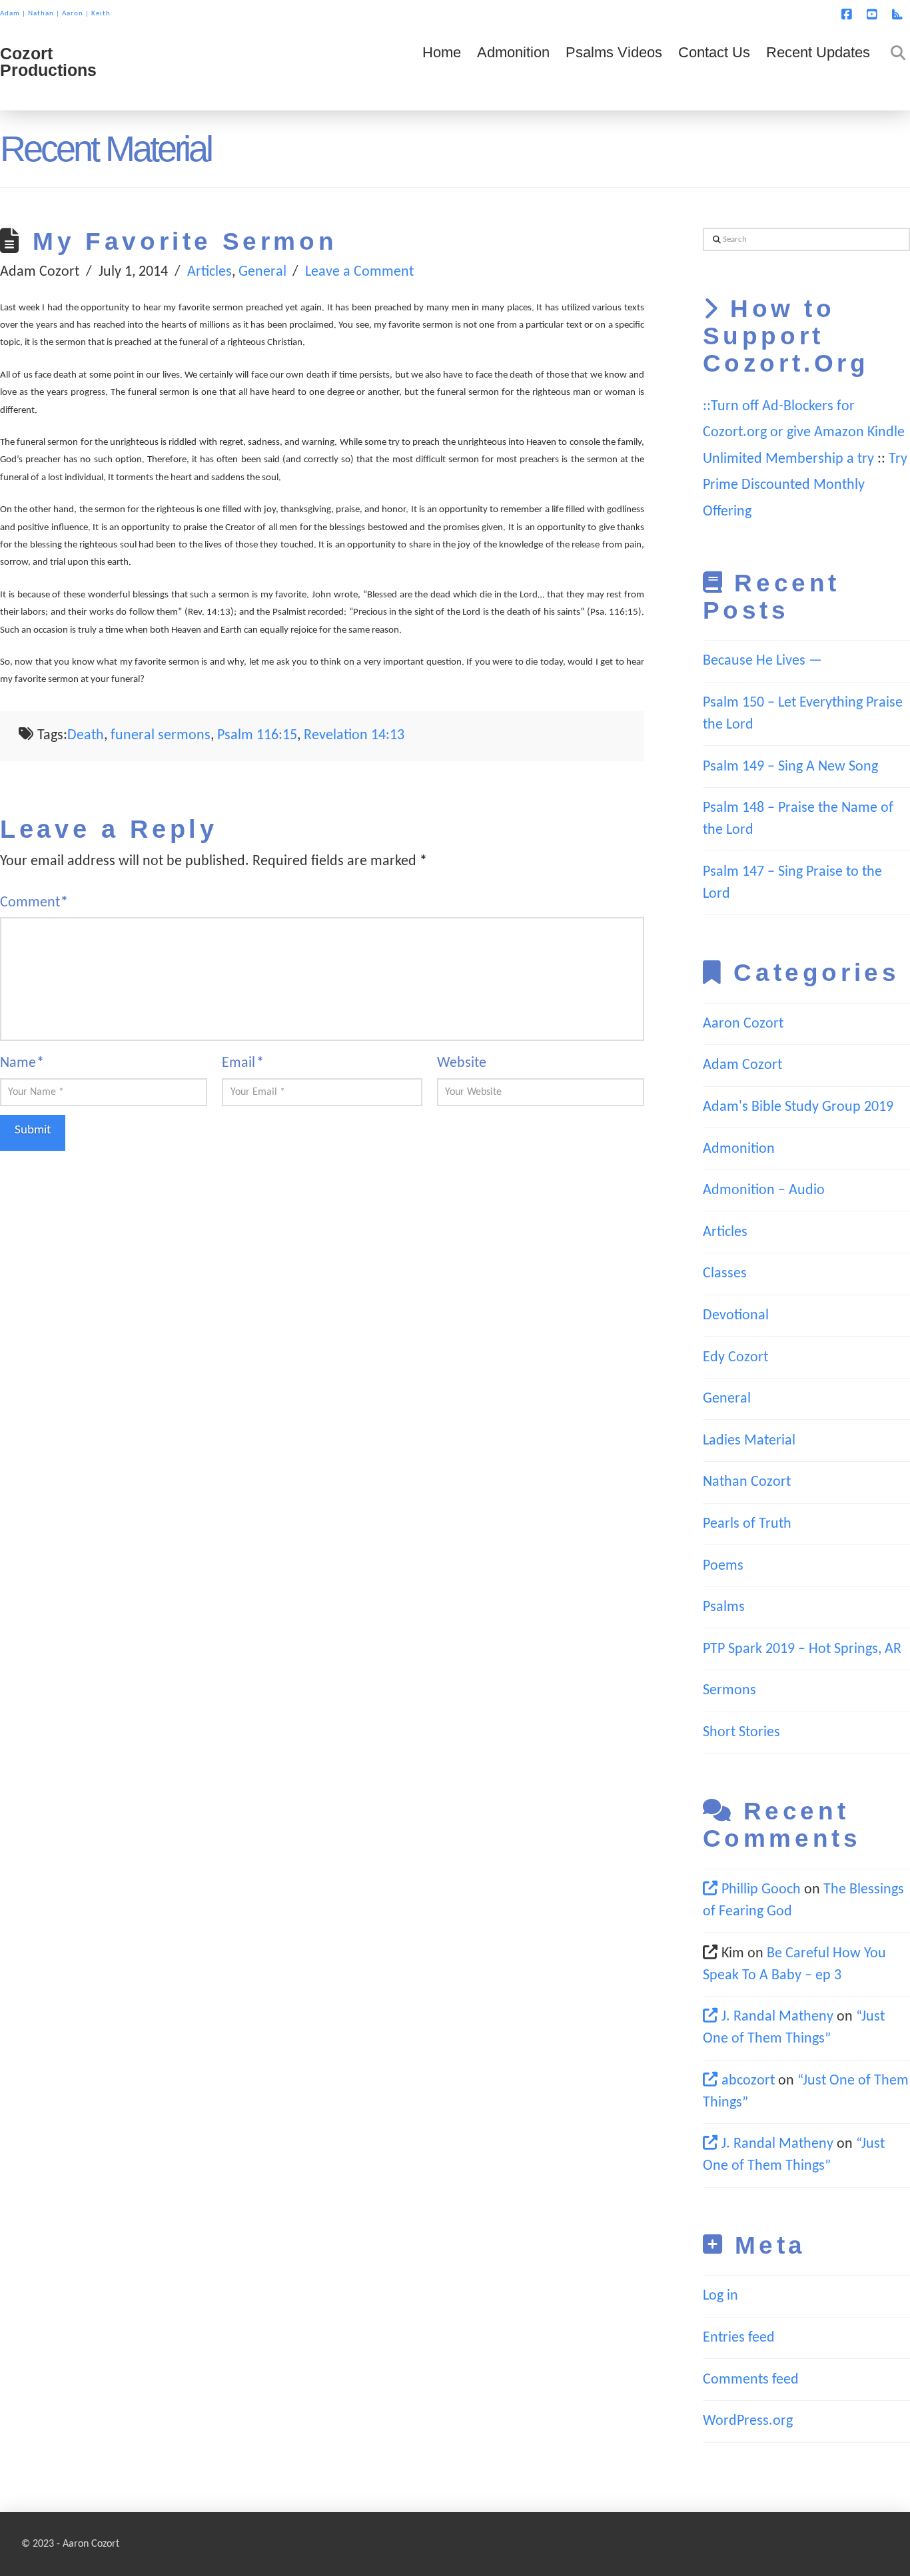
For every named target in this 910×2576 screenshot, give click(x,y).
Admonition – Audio (764, 1190)
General (262, 272)
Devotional (736, 1316)
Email (242, 1063)
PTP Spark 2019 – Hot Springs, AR (802, 1649)
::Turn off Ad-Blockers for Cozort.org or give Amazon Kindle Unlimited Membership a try (804, 433)
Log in (720, 2296)
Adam (10, 14)
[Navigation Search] (894, 71)
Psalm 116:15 (257, 736)
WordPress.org (748, 2421)
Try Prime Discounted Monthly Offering (805, 485)
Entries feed (739, 2338)
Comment (34, 903)
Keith (101, 14)
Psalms (724, 1607)
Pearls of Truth (747, 1524)
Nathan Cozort (747, 1482)
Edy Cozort (735, 1358)
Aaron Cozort (743, 1024)
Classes (725, 1274)
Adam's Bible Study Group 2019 (798, 1107)
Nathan (41, 14)
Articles (210, 272)
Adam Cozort (742, 1065)
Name (22, 1063)
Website (462, 1063)
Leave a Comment (359, 272)
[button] (897, 13)
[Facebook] (849, 15)
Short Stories (741, 1733)
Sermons (729, 1691)
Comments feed (751, 2380)
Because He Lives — (762, 661)
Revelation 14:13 (354, 736)
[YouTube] (874, 15)
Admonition (739, 1149)
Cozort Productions (48, 62)
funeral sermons (161, 736)
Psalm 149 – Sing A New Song (790, 767)
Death (86, 736)
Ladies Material (749, 1441)
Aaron (73, 14)
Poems (723, 1566)
